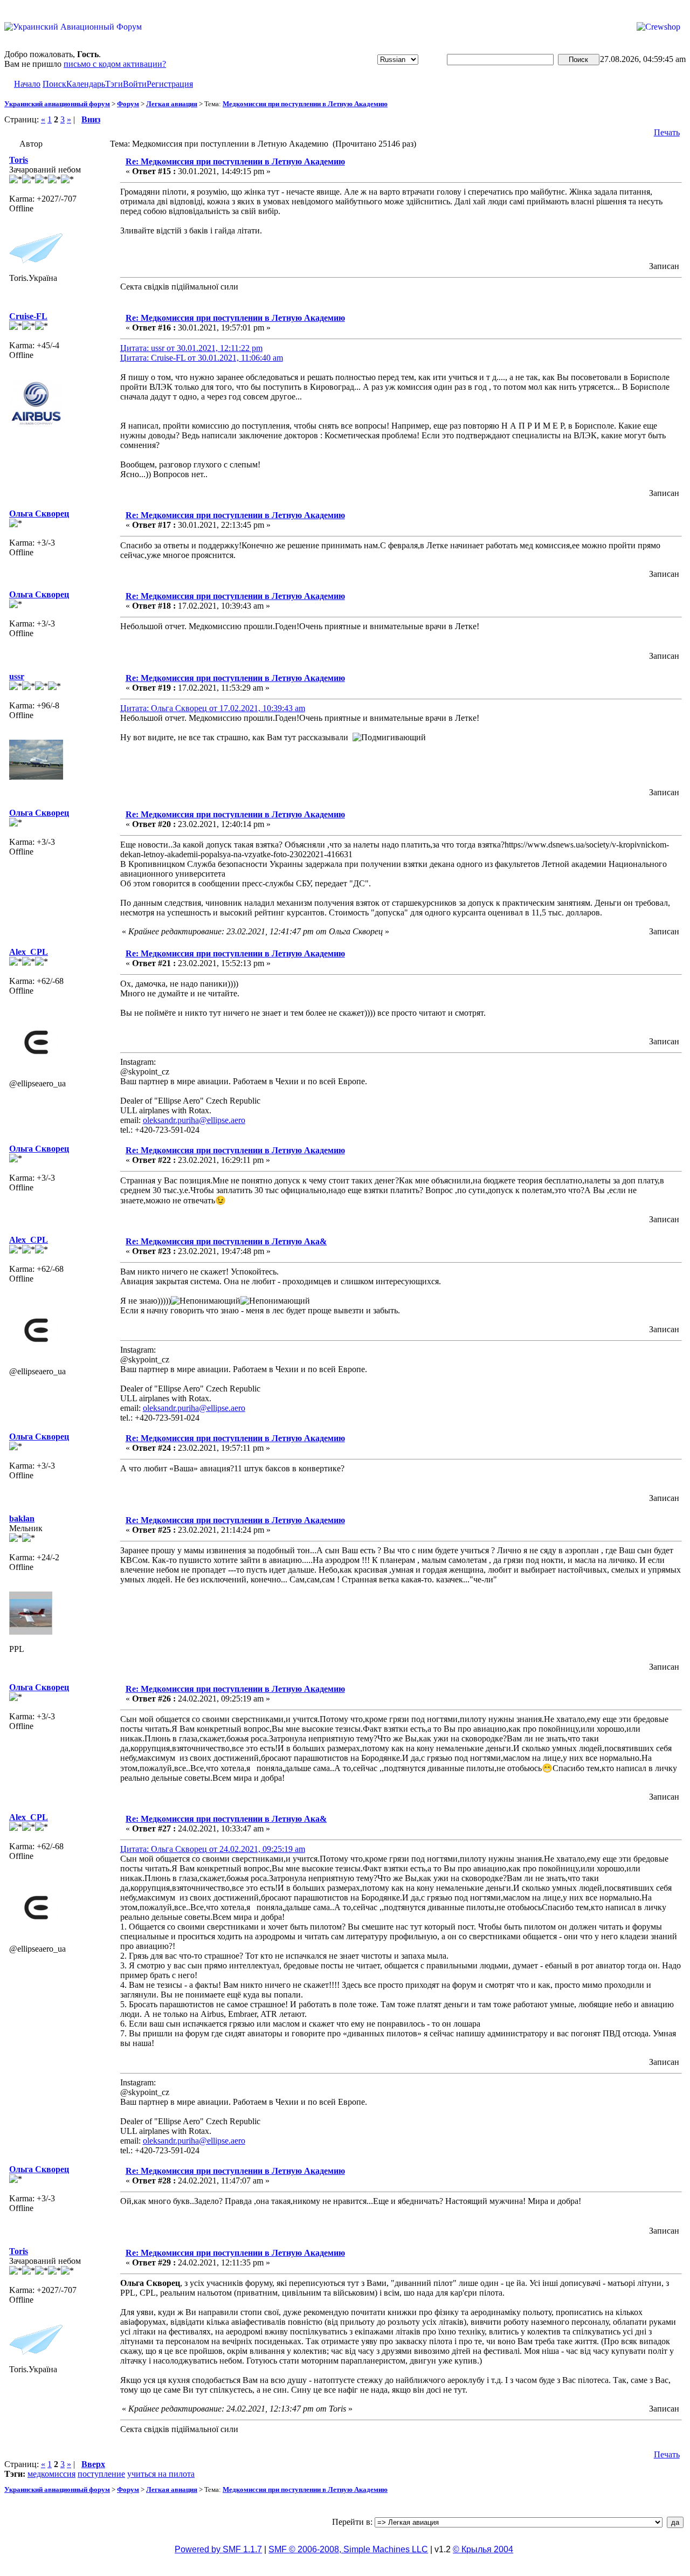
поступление (101, 2474)
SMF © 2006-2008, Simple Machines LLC (348, 2549)
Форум (128, 104)
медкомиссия (51, 2474)
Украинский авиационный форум (57, 104)
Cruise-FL (28, 316)
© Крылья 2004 (483, 2549)
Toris (19, 160)
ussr (17, 676)
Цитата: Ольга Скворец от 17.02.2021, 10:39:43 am (213, 708)
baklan (22, 1518)
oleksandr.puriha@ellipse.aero (194, 1120)
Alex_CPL (29, 952)
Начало (27, 84)
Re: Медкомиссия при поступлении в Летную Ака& (226, 1241)
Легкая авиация (172, 104)
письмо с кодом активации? (115, 64)
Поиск (54, 84)
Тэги (114, 84)
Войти (135, 84)
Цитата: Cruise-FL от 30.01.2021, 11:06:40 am (202, 358)
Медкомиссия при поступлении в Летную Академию (305, 104)
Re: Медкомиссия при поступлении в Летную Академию (235, 161)
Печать (667, 132)
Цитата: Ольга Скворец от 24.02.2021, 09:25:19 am (213, 1849)
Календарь (86, 84)
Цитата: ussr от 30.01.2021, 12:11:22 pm (191, 348)
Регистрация (170, 84)
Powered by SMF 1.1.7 (218, 2549)
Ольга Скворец (39, 514)
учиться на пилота (161, 2474)
